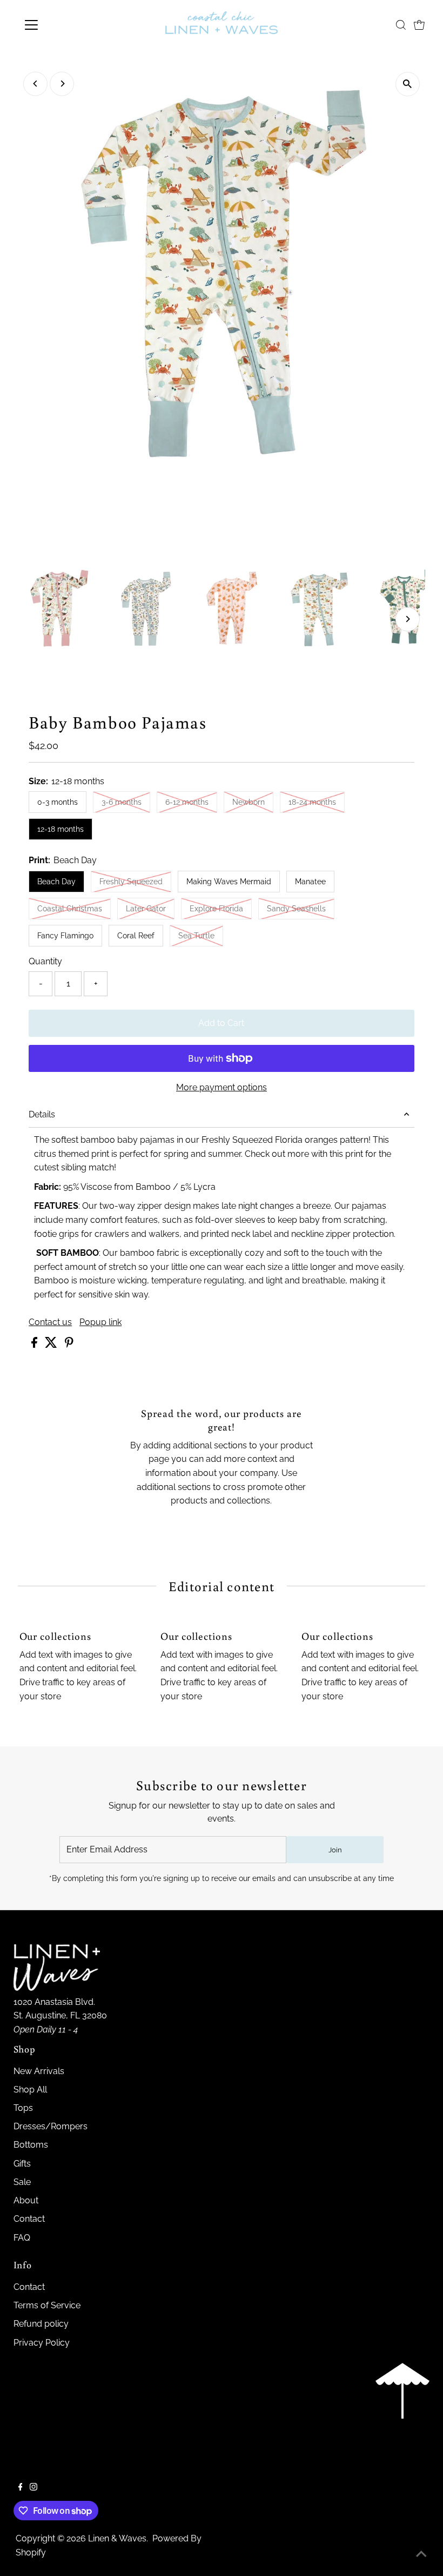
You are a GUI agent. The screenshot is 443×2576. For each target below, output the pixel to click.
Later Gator (150, 908)
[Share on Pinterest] (69, 1345)
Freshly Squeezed (135, 881)
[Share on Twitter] (52, 1345)
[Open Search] (401, 25)
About (26, 2200)
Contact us (50, 1322)
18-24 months (317, 802)
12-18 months (61, 829)
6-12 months (191, 802)
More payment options (222, 1087)
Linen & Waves (117, 2538)
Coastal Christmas (74, 908)
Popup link (100, 1322)
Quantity (45, 961)
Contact (29, 2219)
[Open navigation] (66, 25)
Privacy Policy (42, 2343)
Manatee (310, 882)
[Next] (62, 84)
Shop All (30, 2090)
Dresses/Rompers (51, 2126)
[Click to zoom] (408, 84)
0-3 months (58, 802)
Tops (23, 2108)
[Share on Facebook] (35, 1345)
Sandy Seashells (301, 908)
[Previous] (35, 84)
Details (42, 1114)
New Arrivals (39, 2071)
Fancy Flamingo (65, 936)
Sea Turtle (201, 935)
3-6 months (126, 802)
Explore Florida (221, 908)
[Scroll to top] (421, 2554)
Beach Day (56, 882)
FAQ (22, 2238)
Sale (22, 2182)
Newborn (253, 802)
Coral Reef (136, 936)
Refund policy (41, 2324)
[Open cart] (419, 25)
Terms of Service (47, 2305)
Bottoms (31, 2145)
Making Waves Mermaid (229, 882)
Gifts (22, 2164)
